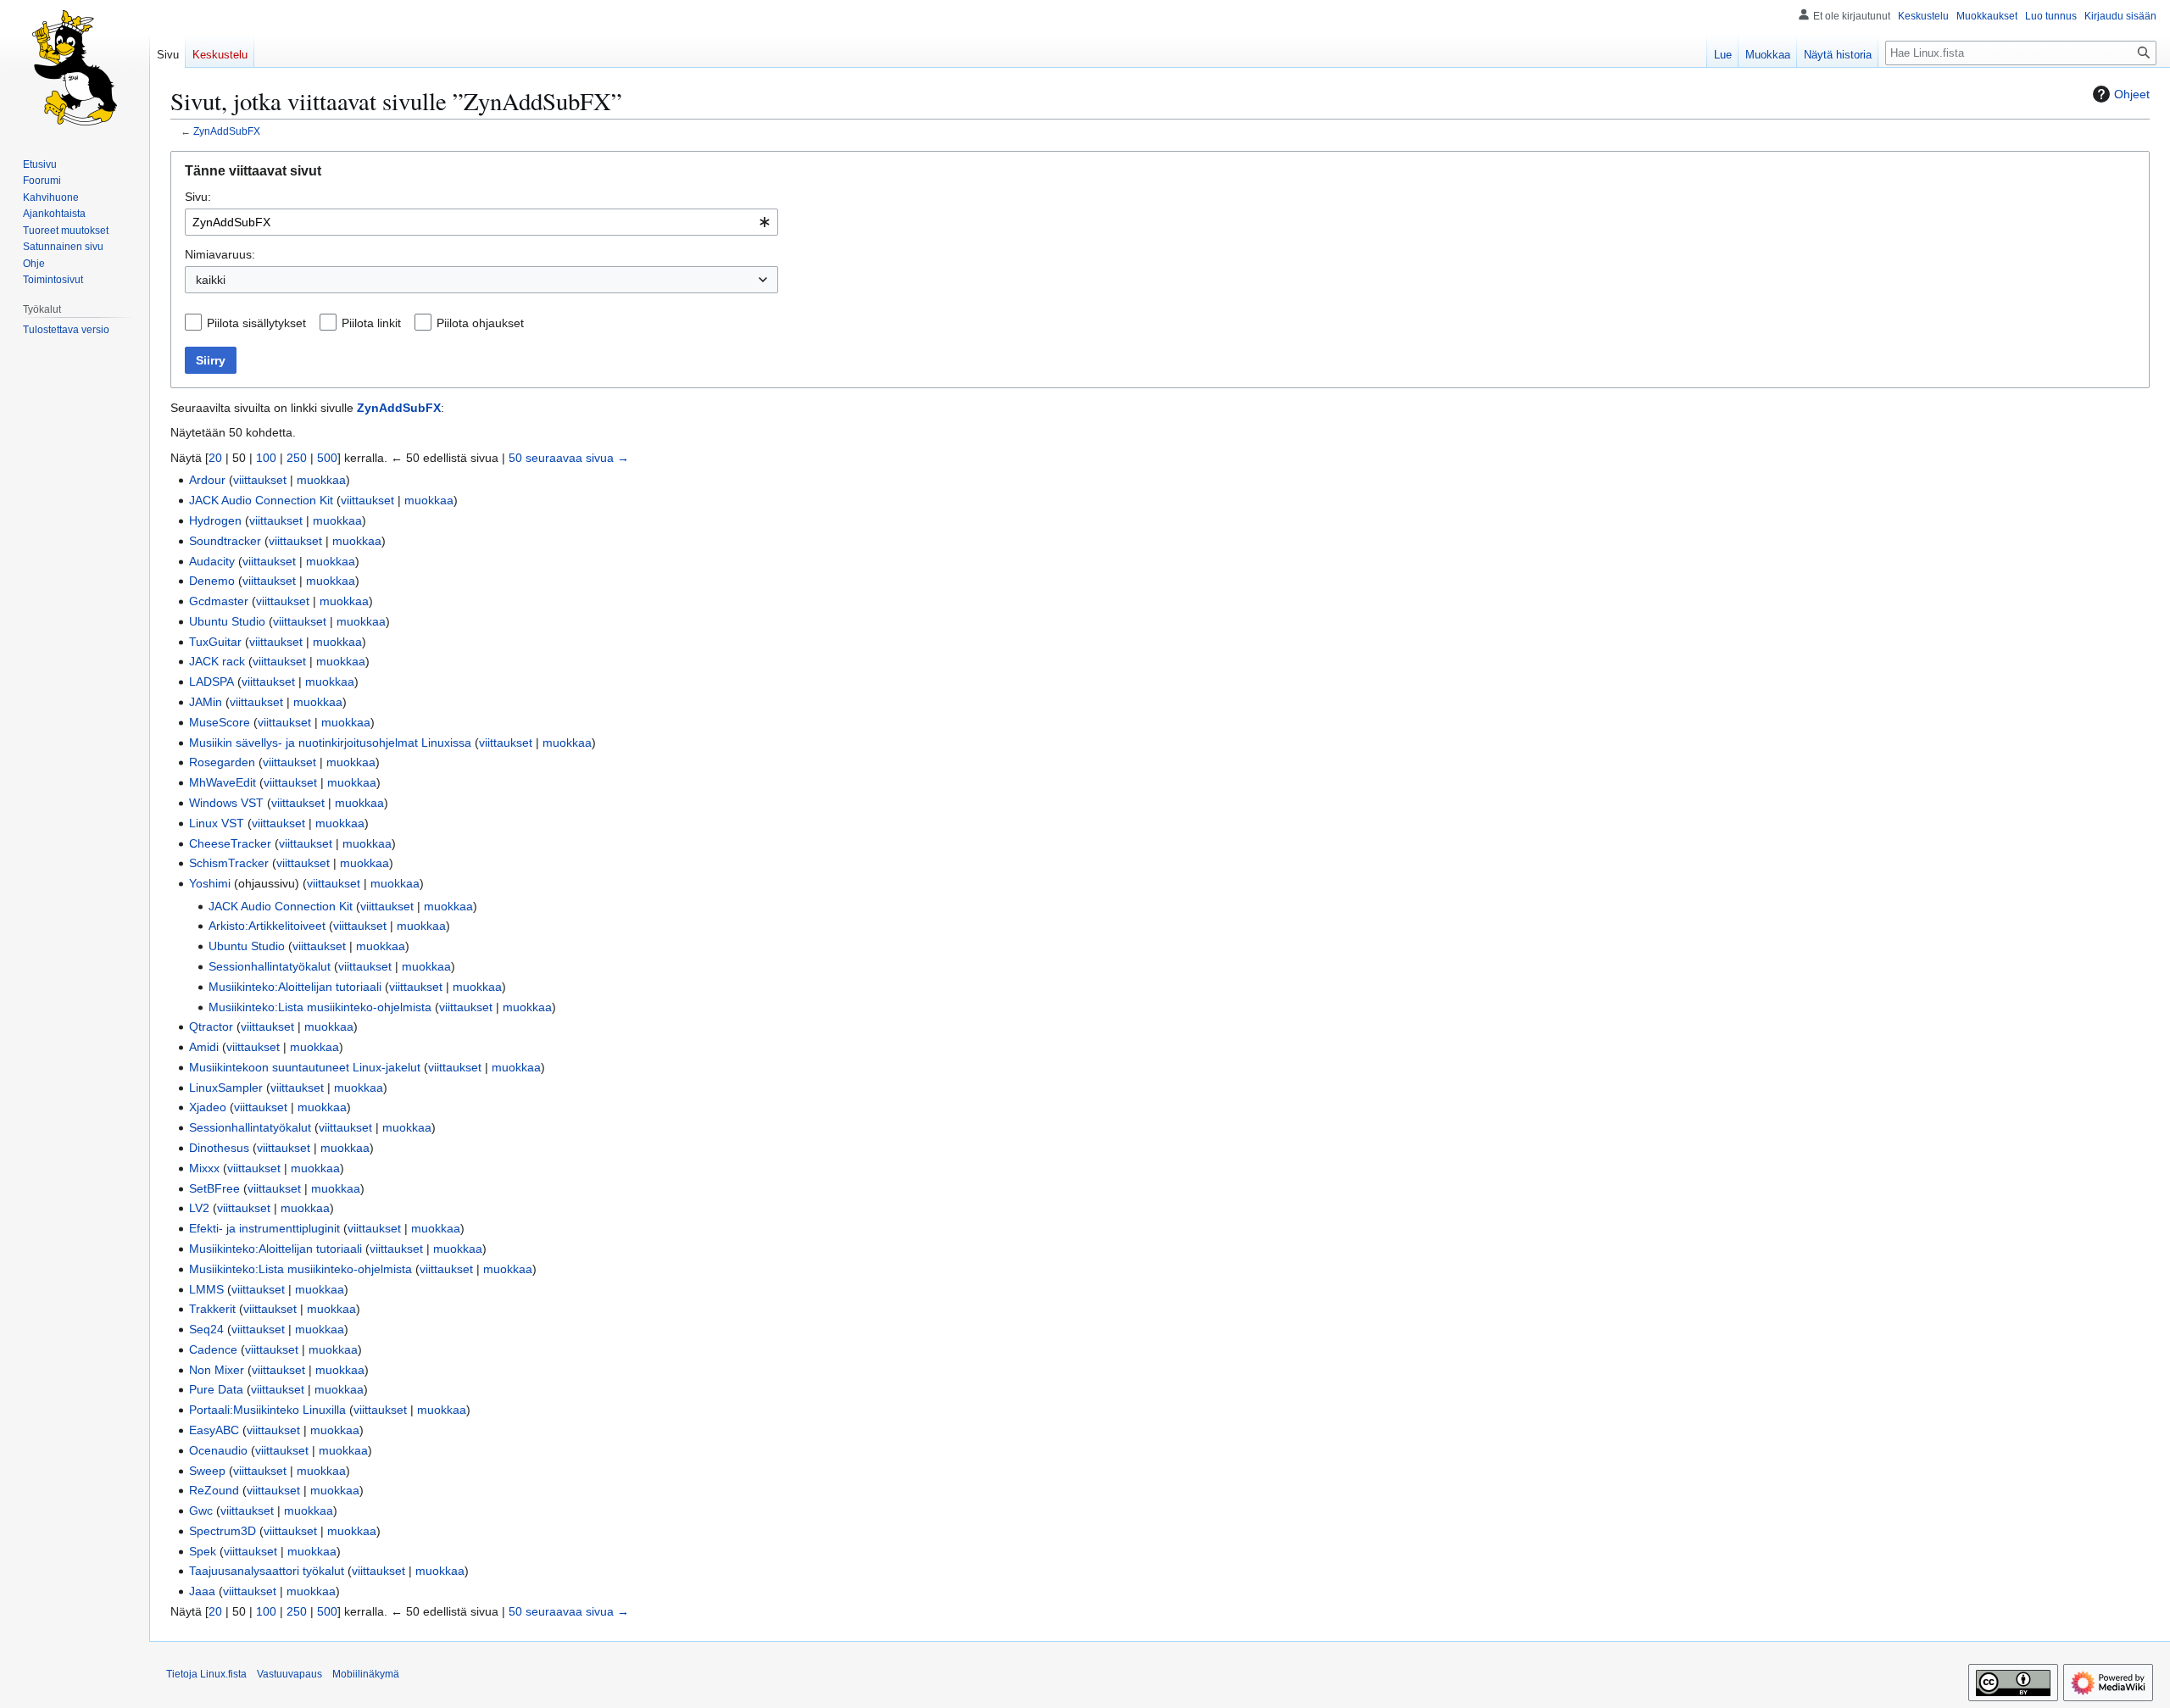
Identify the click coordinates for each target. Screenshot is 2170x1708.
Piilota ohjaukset (480, 323)
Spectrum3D (223, 1531)
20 (215, 458)
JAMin (206, 702)
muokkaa (321, 480)
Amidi (204, 1047)
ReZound (214, 1490)
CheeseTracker (230, 843)
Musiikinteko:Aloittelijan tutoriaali (295, 987)
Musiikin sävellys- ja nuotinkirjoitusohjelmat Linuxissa (330, 743)
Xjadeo (208, 1107)
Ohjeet (2132, 94)
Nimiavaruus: (220, 254)
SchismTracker (229, 863)
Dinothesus (219, 1148)
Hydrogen (215, 520)
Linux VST (217, 823)
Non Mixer (217, 1370)
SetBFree (214, 1188)
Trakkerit (212, 1309)
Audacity (212, 561)
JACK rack (217, 661)
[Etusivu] (75, 68)
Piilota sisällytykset (256, 323)
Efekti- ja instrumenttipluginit (264, 1228)
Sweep (207, 1471)
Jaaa (202, 1591)
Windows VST (226, 803)
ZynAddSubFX (227, 131)
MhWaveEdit (223, 782)
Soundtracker (225, 541)
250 (297, 458)
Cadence (213, 1349)
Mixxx (204, 1168)
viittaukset (260, 480)
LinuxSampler (226, 1088)
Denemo (212, 581)
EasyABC (214, 1430)
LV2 (199, 1208)
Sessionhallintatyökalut (270, 966)
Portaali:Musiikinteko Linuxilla (267, 1410)
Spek (203, 1551)
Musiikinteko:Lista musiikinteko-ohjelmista (320, 1007)
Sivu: (198, 197)
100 (266, 458)
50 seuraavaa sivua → (569, 458)
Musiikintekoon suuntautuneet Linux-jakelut (305, 1067)
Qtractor (211, 1026)
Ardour (207, 480)
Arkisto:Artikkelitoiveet (267, 926)
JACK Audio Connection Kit (261, 500)
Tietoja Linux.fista (206, 1674)
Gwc (201, 1510)
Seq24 (206, 1329)
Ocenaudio (218, 1450)
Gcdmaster (219, 601)
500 (327, 458)
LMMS (206, 1289)
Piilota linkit (371, 323)
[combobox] (481, 222)
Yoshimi (210, 883)
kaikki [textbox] (211, 280)
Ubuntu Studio (227, 621)
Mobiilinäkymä (366, 1674)
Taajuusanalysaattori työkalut (267, 1571)
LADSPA (211, 682)
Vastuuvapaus (289, 1674)
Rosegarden (222, 762)
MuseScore (220, 722)
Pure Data (216, 1389)
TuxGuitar (215, 642)
